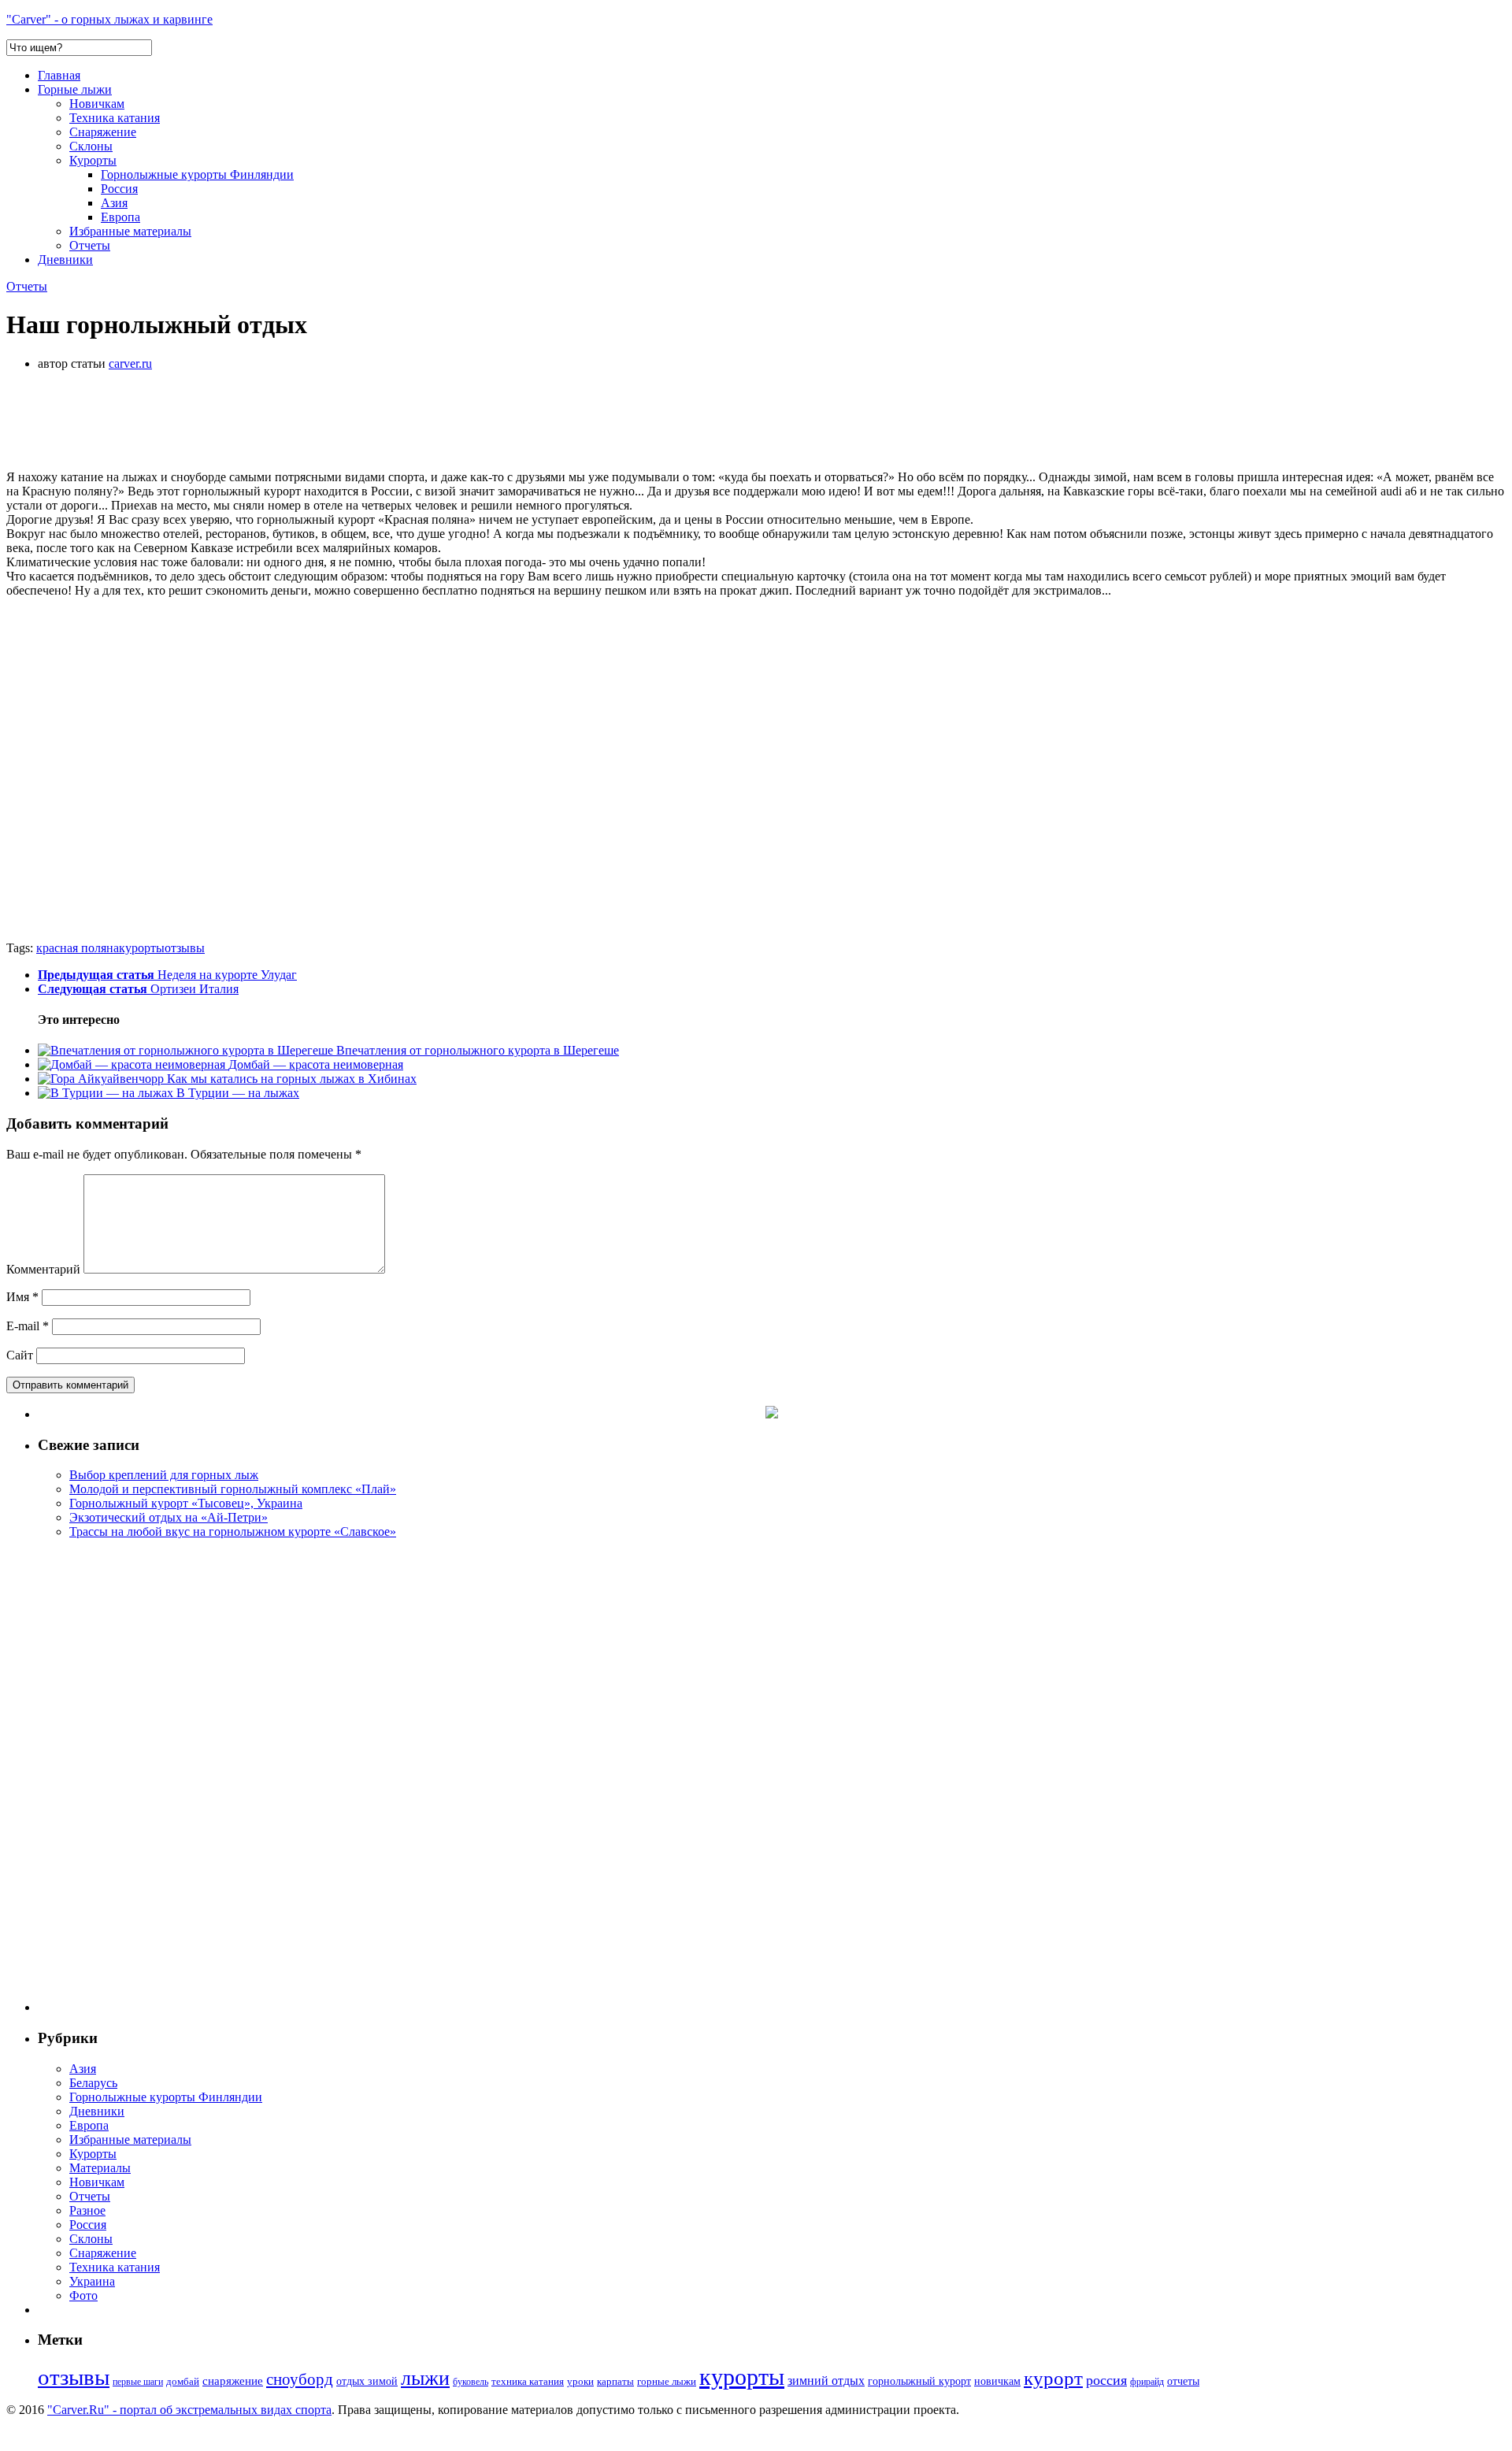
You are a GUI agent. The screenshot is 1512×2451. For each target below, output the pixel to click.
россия (1106, 2380)
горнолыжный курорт (919, 2381)
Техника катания (115, 118)
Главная (59, 75)
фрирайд (1147, 2382)
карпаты (615, 2381)
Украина (92, 2281)
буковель (471, 2382)
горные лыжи (667, 2381)
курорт (1053, 2378)
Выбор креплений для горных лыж (164, 1475)
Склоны (91, 146)
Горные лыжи (75, 89)
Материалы (100, 2168)
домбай (183, 2381)
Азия (114, 203)
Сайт (20, 1355)
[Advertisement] (293, 419)
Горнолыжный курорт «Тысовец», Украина (186, 1503)
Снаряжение (103, 132)
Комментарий (43, 1269)
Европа (120, 217)
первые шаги (138, 2382)
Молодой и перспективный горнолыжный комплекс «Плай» (233, 1489)
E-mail (28, 1326)
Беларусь (93, 2083)
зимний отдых (826, 2381)
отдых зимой (367, 2381)
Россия (119, 189)
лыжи (425, 2378)
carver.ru (130, 363)
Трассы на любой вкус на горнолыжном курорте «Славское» (233, 1531)
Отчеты (90, 245)
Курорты (93, 160)
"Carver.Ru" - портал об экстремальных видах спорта (189, 2410)
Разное (87, 2210)
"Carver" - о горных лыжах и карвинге (109, 19)
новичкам (997, 2381)
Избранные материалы (130, 231)
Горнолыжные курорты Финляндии (197, 174)
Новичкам (97, 104)
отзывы (185, 948)
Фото (83, 2295)
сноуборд (300, 2379)
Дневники (65, 260)
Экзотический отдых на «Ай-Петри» (169, 1517)
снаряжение (233, 2381)
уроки (580, 2382)
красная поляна (78, 948)
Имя (22, 1297)
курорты (142, 948)
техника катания (528, 2382)
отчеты (1183, 2381)
